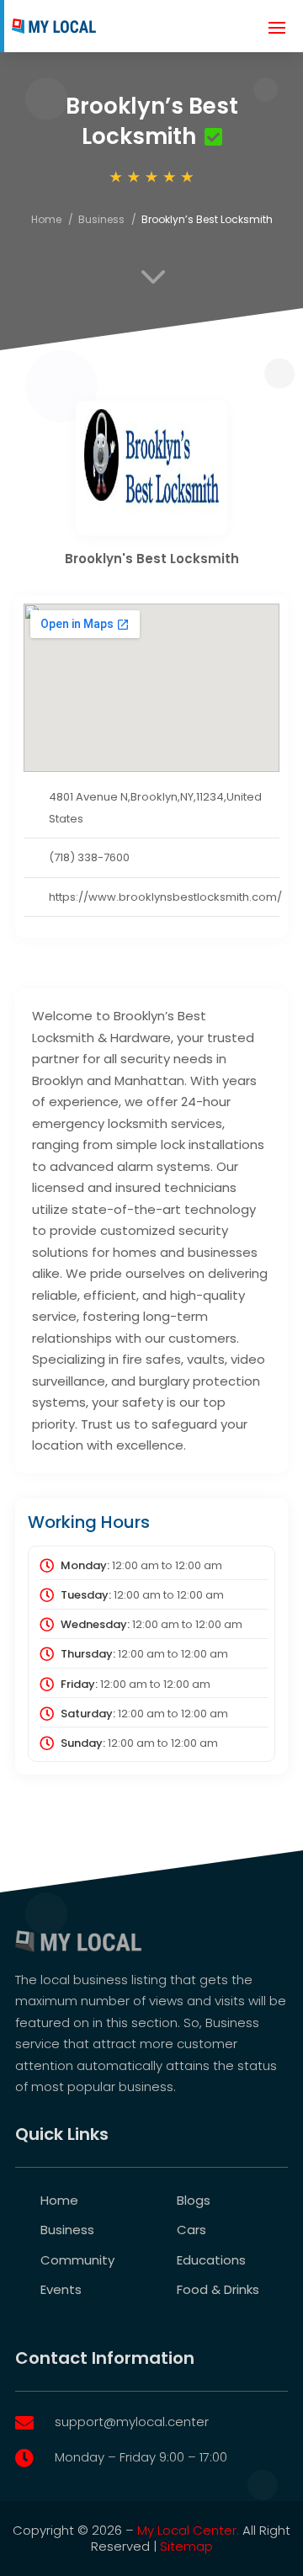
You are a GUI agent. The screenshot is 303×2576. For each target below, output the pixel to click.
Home (46, 219)
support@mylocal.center (132, 2422)
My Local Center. (188, 2530)
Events (61, 2289)
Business (101, 219)
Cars (191, 2230)
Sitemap (186, 2546)
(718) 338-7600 (89, 857)
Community (77, 2260)
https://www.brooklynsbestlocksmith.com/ (165, 897)
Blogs (194, 2200)
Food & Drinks (218, 2289)
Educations (211, 2260)
